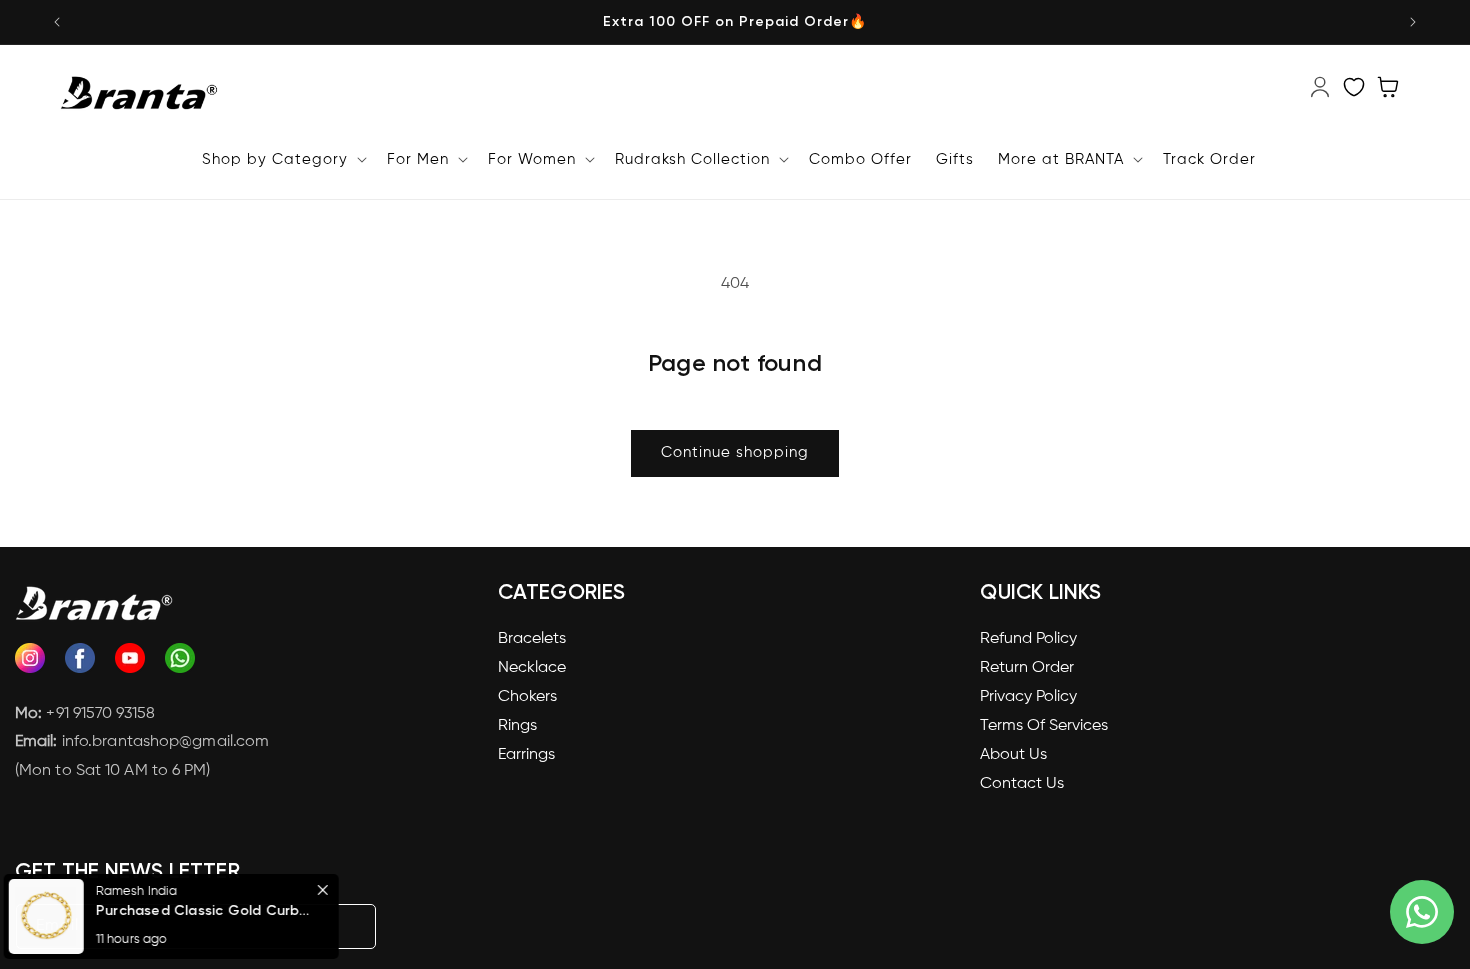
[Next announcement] (1413, 22)
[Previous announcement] (57, 22)
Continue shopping (735, 452)
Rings (517, 726)
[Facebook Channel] (80, 663)
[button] (177, 916)
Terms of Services (1044, 726)
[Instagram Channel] (30, 663)
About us (1013, 755)
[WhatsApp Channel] (180, 663)
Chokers (527, 697)
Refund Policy (1028, 639)
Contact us (1022, 784)
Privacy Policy (1028, 697)
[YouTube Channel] (130, 663)
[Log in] (1320, 97)
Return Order (1027, 668)
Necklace (532, 668)
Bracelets (532, 639)
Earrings (526, 755)
